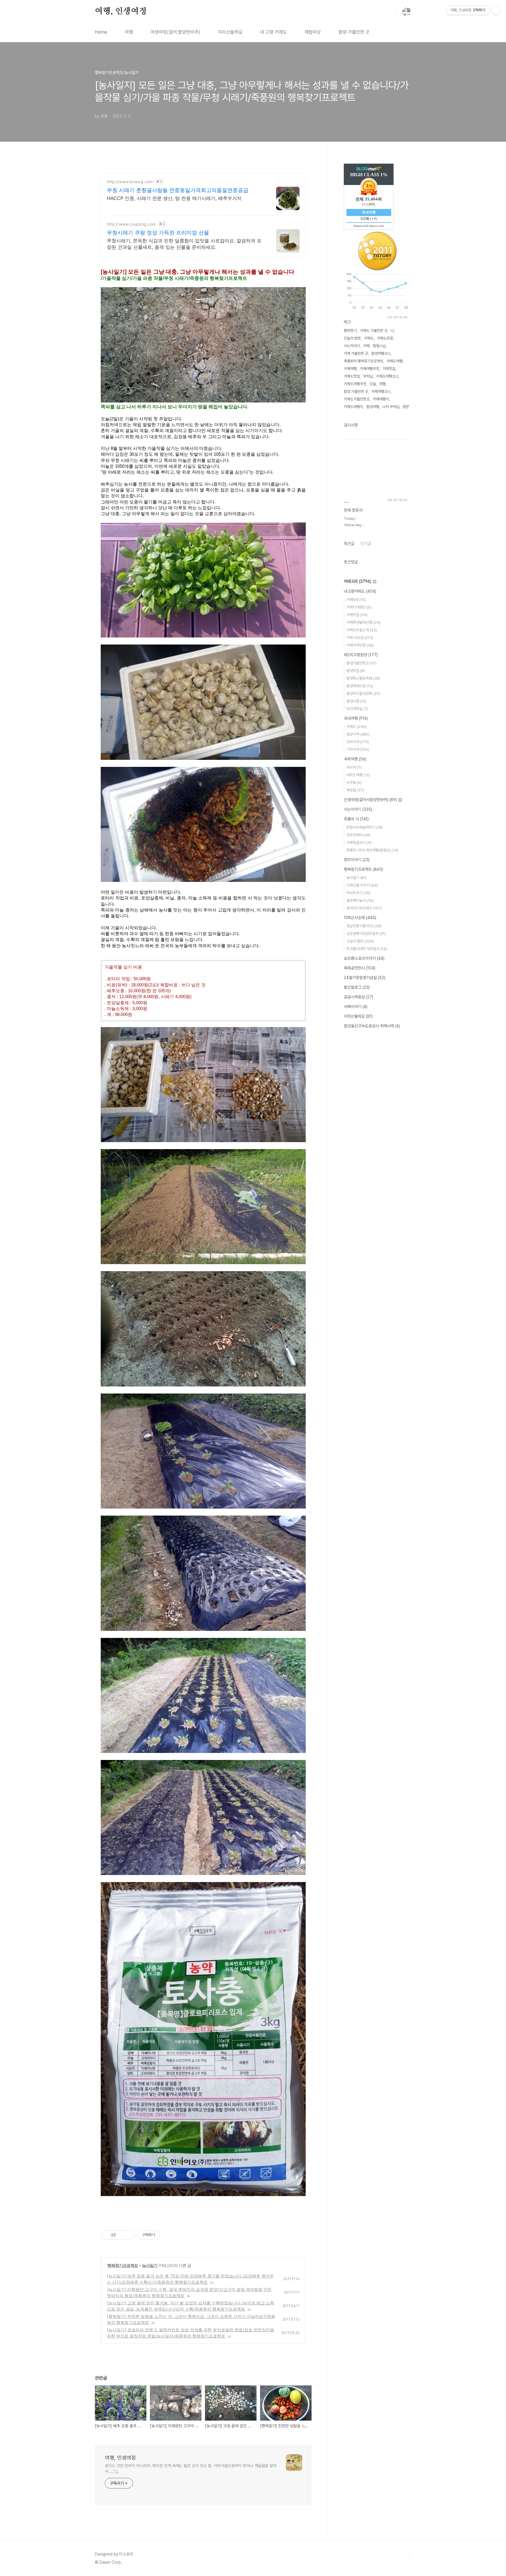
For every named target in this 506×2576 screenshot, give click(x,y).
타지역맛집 (357, 709)
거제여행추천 (370, 369)
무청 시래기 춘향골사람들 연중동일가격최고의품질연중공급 (178, 190)
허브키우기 (358, 893)
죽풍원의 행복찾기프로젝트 (364, 361)
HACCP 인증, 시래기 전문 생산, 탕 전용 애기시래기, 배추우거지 (174, 198)
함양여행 (373, 407)
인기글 (366, 544)
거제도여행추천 (355, 384)
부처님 (368, 376)
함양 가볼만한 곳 (354, 32)
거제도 (369, 338)
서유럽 (354, 783)
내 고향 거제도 (273, 32)
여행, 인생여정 (121, 11)
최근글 (349, 544)
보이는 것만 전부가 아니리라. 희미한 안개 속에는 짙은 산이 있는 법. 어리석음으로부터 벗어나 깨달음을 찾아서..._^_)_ (191, 2468)
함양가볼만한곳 (361, 663)
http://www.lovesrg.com (130, 182)
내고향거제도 (360, 591)
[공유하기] (121, 2235)
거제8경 (356, 600)
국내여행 (356, 718)
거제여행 (350, 369)
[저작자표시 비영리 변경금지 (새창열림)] (168, 2235)
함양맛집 (356, 671)
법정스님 (379, 346)
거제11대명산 (359, 607)
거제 (366, 346)
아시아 (354, 767)
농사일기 (150, 2265)
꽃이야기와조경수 (364, 908)
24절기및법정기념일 (365, 978)
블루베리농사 (360, 900)
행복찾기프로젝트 (123, 2265)
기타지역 (358, 749)
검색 (393, 12)
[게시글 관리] (128, 2235)
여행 (129, 32)
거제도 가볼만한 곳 (374, 331)
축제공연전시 (360, 968)
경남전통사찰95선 (364, 926)
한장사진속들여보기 (365, 827)
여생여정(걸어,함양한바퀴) (175, 32)
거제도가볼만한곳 (357, 399)
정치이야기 (357, 860)
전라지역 (358, 742)
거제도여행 (395, 361)
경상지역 (358, 734)
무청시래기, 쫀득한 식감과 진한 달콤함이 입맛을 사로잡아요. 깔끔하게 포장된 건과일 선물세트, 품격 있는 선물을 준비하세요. (184, 244)
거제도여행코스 (387, 376)
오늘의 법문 (352, 338)
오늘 (373, 384)
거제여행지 (381, 399)
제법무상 (313, 32)
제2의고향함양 (361, 655)
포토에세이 (358, 835)
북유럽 (355, 790)
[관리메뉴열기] (496, 10)
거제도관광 (385, 338)
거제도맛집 (352, 376)
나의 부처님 (391, 407)
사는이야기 (352, 346)
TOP (406, 2556)
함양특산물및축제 (363, 678)
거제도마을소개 (362, 630)
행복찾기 (350, 331)
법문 (406, 407)
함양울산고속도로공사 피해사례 (372, 1026)
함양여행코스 (381, 353)
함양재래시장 (360, 686)
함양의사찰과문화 (363, 694)
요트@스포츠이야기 (364, 958)
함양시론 (357, 701)
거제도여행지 (353, 407)
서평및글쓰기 (359, 843)
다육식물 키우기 (362, 885)
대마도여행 (358, 775)
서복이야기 (356, 1007)
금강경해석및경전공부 (366, 934)
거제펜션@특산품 (364, 622)
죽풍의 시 (356, 819)
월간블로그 (357, 987)
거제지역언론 (360, 645)
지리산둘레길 (230, 32)
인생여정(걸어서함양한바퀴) (370, 800)
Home (101, 32)
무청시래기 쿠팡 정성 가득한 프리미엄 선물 (158, 233)
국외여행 (355, 759)
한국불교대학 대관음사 (367, 949)
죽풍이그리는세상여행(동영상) (372, 850)
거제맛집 (389, 369)
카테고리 (357, 581)
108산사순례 (360, 918)
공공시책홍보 (359, 997)
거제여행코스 (381, 391)
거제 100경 (360, 638)
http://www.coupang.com (131, 224)
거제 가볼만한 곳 (356, 353)
